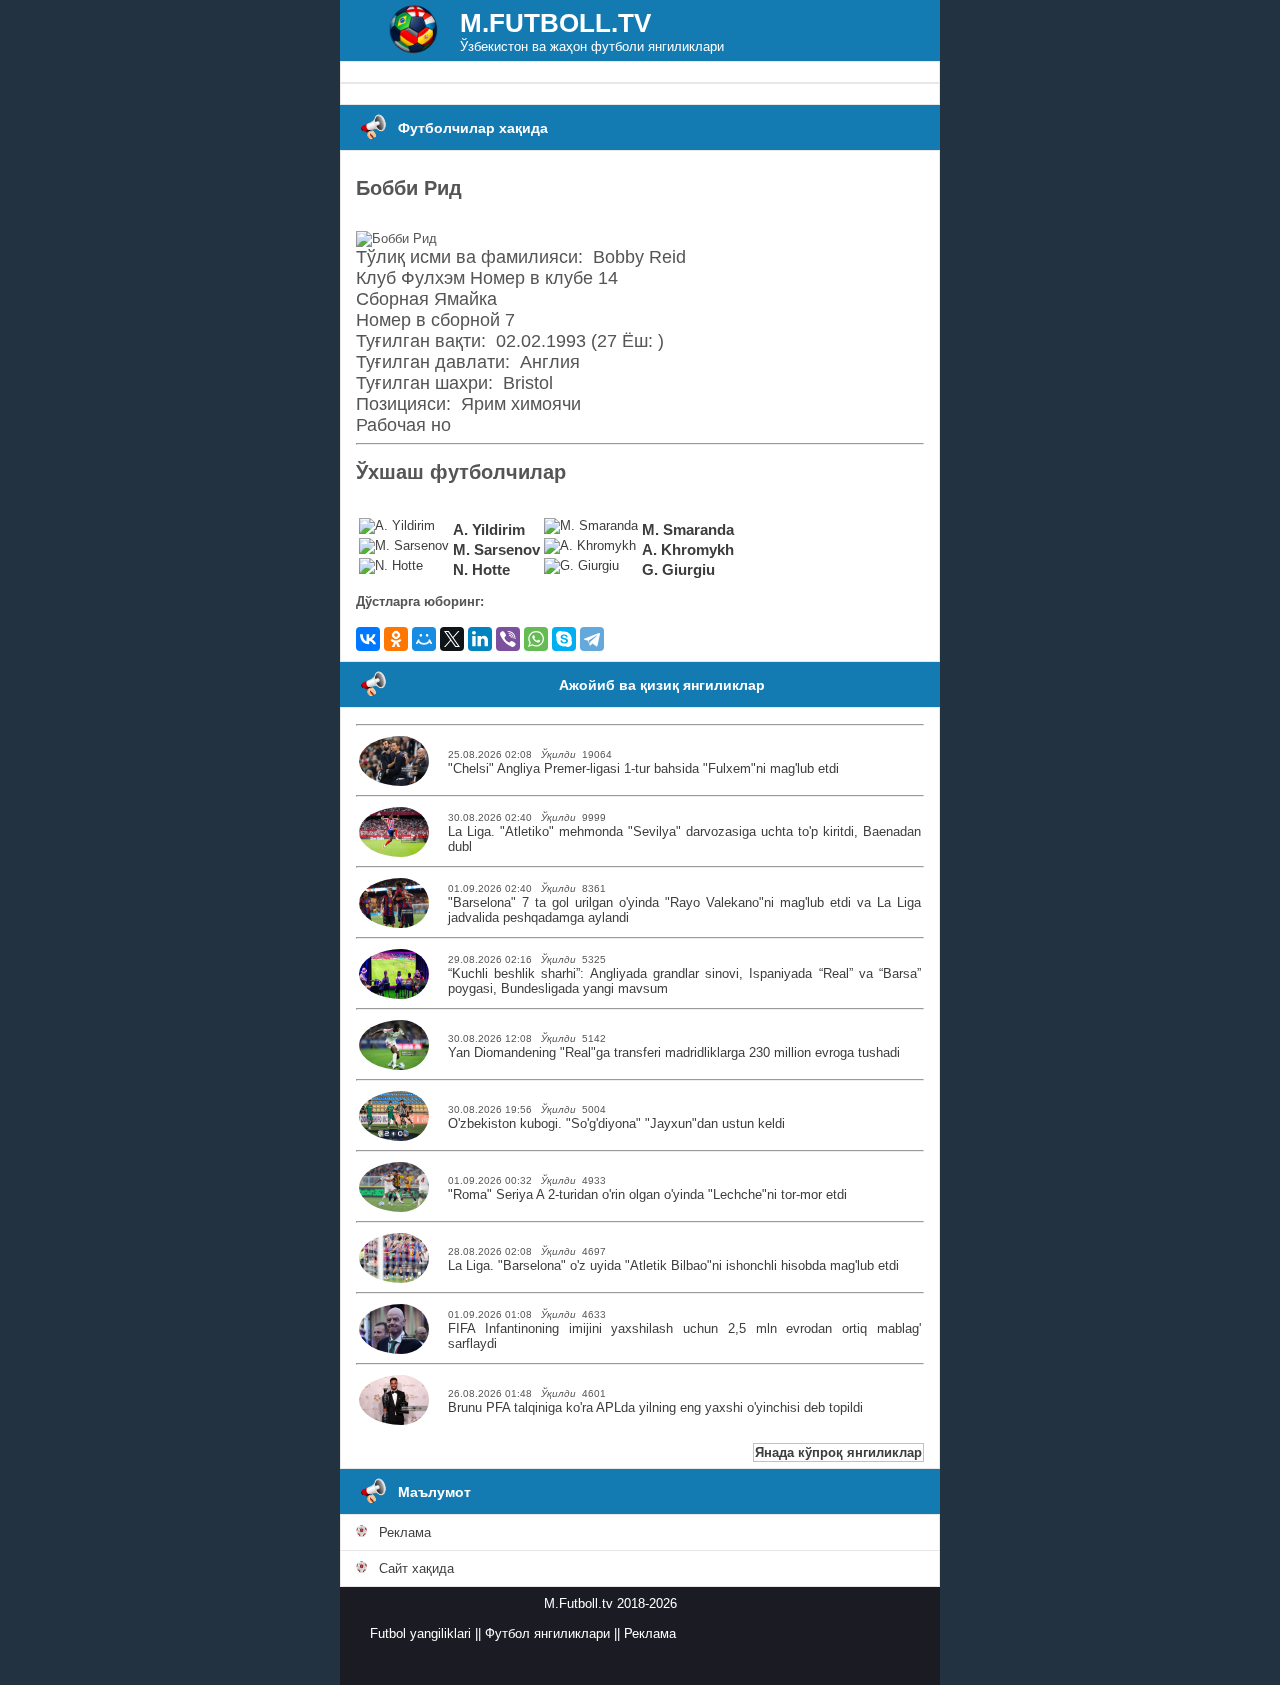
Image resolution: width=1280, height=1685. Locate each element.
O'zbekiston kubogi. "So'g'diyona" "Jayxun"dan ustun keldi (616, 1123)
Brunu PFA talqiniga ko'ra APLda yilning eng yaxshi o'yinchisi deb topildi (655, 1407)
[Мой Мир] (424, 639)
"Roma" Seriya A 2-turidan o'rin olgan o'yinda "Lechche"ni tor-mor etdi (647, 1194)
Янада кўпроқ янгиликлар (838, 1452)
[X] (452, 639)
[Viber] (508, 639)
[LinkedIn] (480, 639)
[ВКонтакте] (368, 639)
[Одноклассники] (396, 639)
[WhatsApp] (536, 639)
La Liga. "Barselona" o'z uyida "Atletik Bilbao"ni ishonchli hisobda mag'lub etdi (673, 1265)
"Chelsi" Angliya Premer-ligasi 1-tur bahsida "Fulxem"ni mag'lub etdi (643, 768)
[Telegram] (592, 639)
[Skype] (564, 639)
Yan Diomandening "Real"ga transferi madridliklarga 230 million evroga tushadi (674, 1052)
